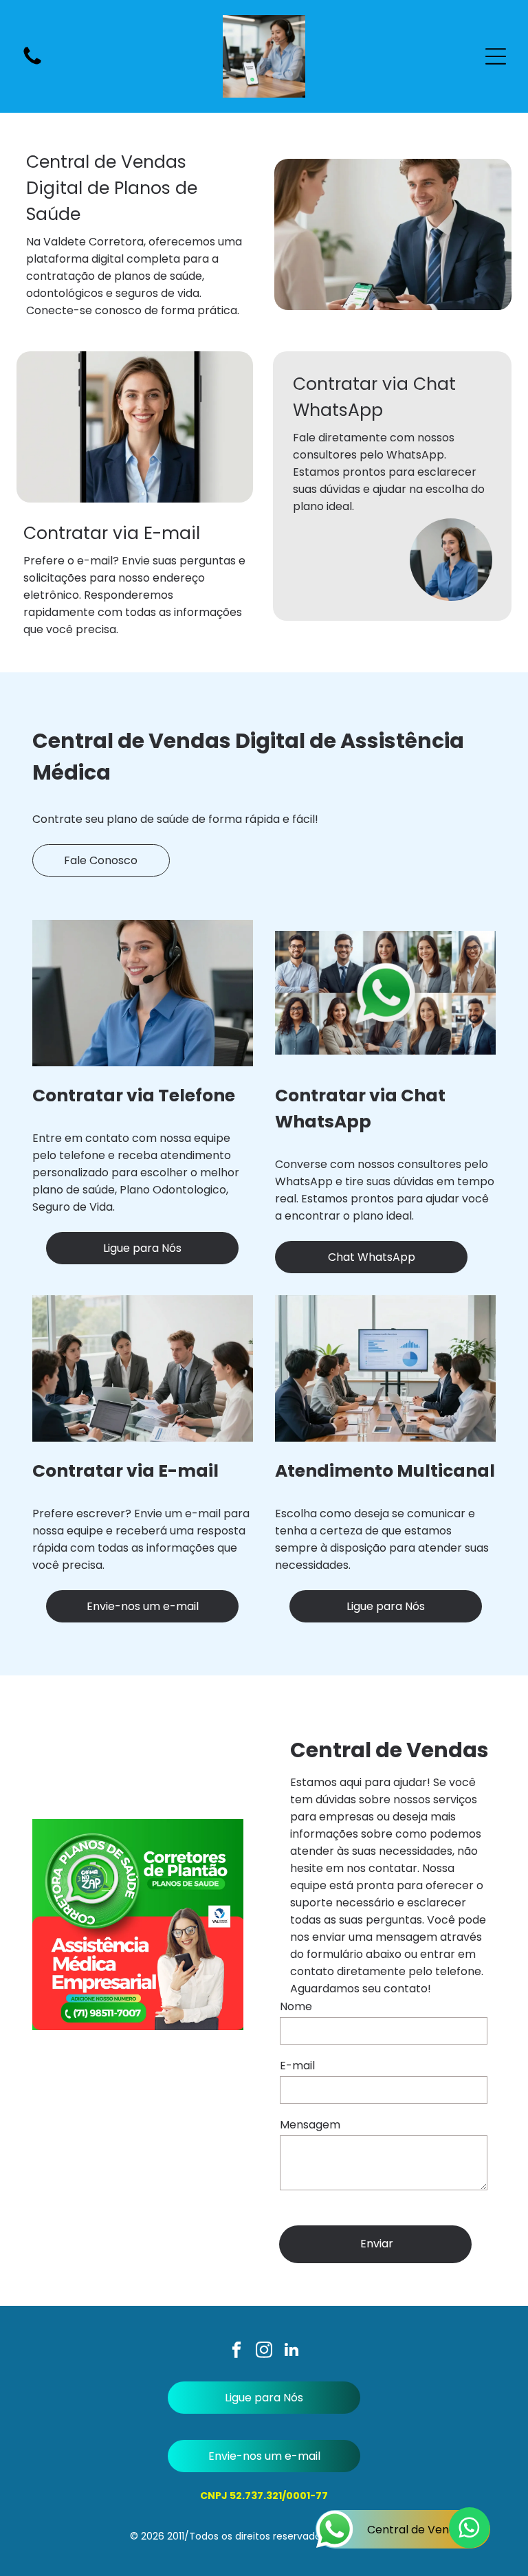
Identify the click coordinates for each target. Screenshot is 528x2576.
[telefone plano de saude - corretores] (32, 64)
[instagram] (264, 2351)
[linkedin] (292, 2351)
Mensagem (310, 2125)
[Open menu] (496, 56)
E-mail (297, 2066)
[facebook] (237, 2351)
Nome (296, 2006)
